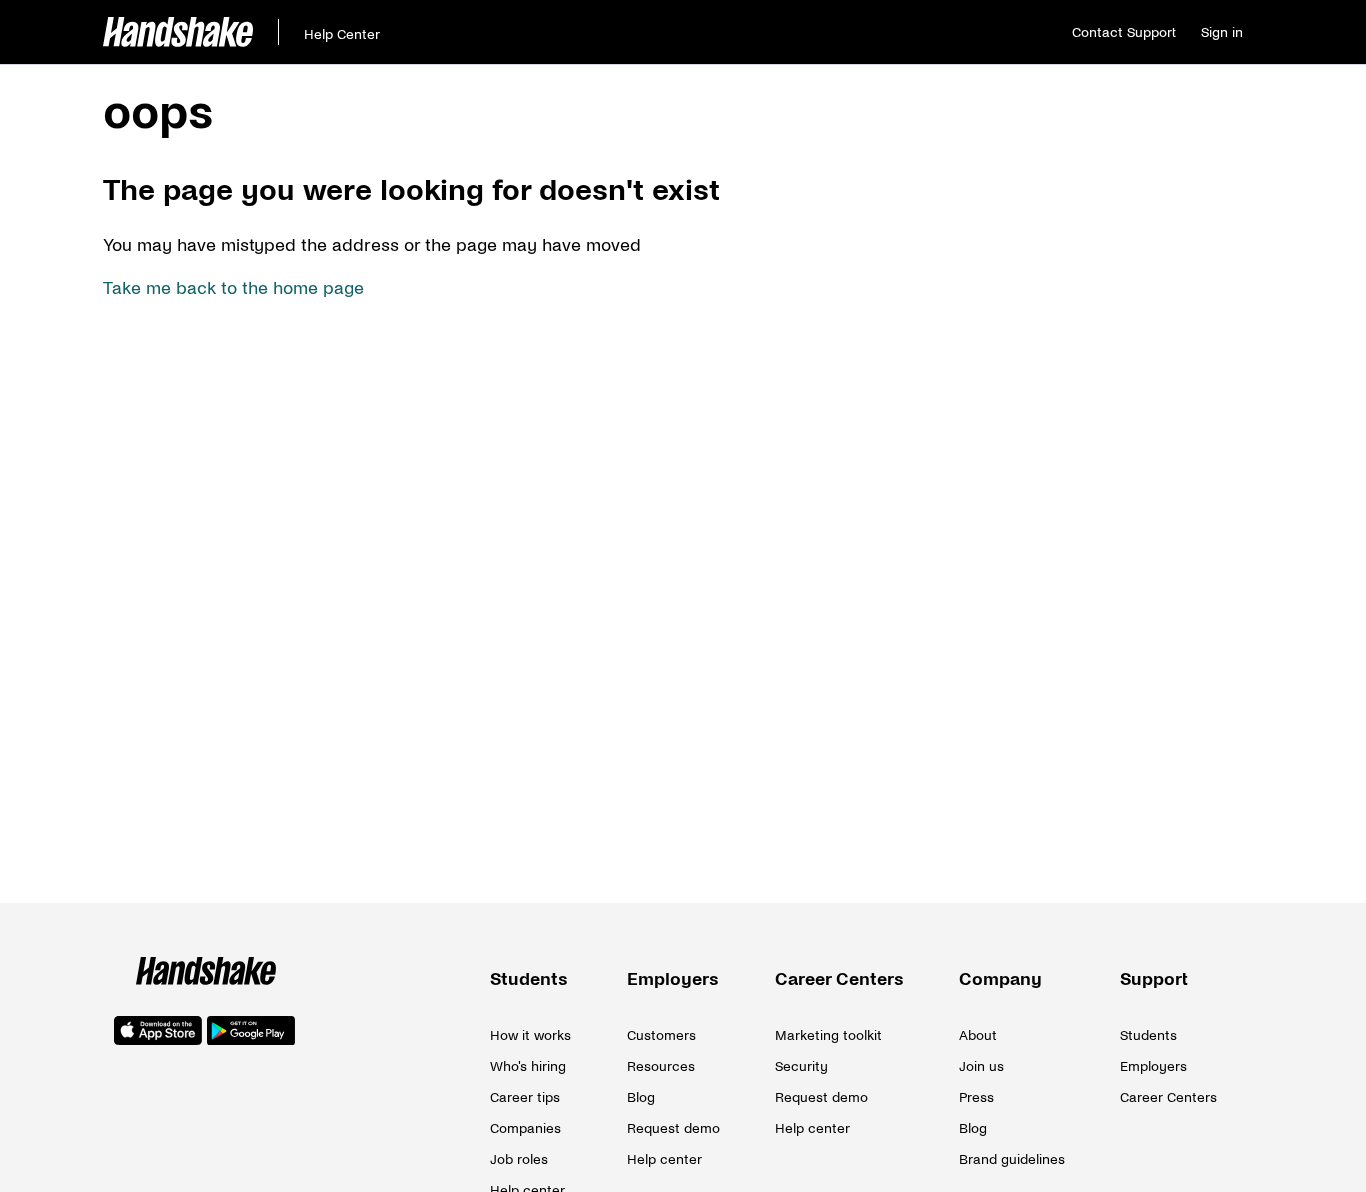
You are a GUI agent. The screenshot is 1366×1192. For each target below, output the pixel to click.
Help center (664, 1159)
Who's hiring (528, 1066)
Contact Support (1124, 32)
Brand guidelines (1012, 1159)
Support (1154, 979)
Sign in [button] (1222, 32)
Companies (525, 1128)
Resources (661, 1066)
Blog (641, 1097)
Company (1000, 979)
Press (976, 1097)
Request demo (673, 1128)
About (978, 1035)
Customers (661, 1035)
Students (529, 979)
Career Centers (839, 979)
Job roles (519, 1159)
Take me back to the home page (233, 288)
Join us (981, 1066)
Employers (673, 979)
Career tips (525, 1097)
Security (801, 1066)
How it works (530, 1035)
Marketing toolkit (828, 1035)
